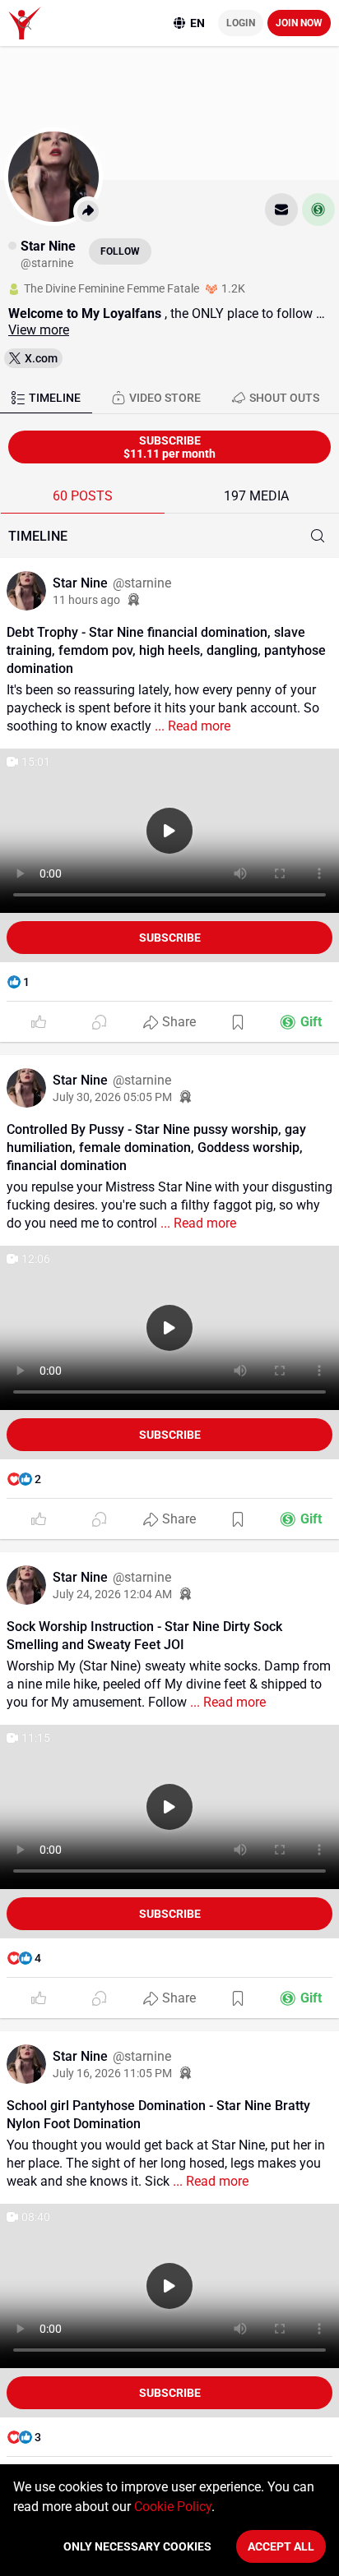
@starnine (142, 583)
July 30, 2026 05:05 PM (112, 1097)
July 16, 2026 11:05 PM (112, 2073)
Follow (120, 251)
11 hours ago (86, 600)
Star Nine (82, 583)
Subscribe (170, 938)
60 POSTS (83, 496)
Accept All (281, 2546)
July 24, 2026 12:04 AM (112, 1594)
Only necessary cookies (137, 2546)
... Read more (191, 726)
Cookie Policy (173, 2507)
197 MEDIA (256, 496)
